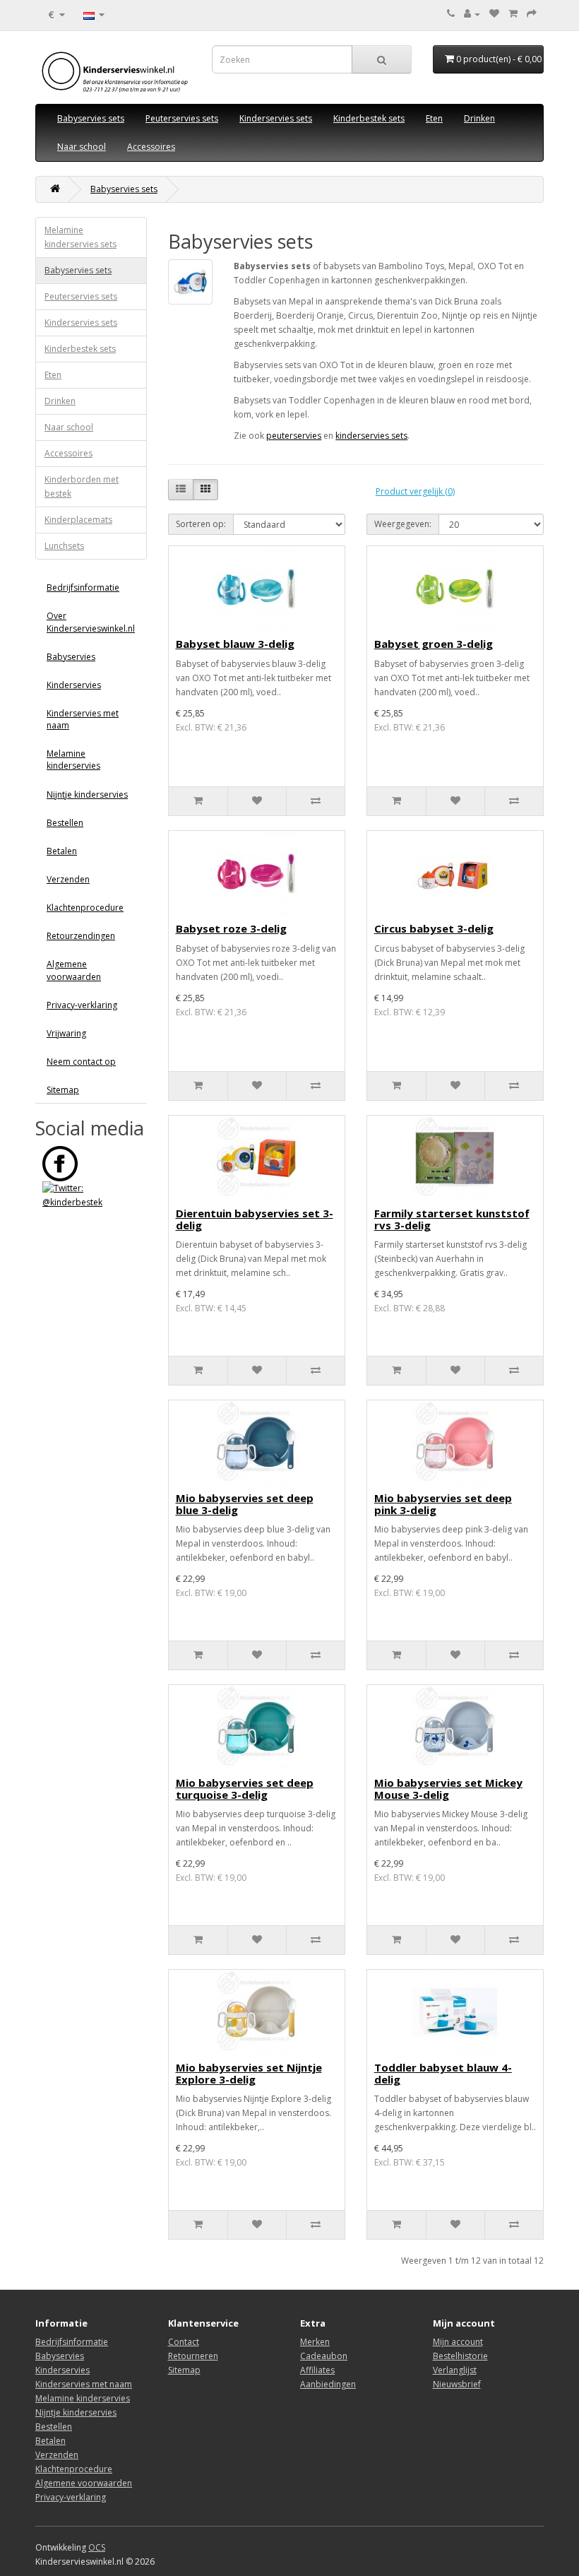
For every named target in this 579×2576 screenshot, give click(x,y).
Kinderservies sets (276, 118)
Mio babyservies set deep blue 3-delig (245, 1504)
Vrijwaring (66, 1033)
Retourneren (193, 2356)
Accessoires (151, 147)
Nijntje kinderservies (87, 794)
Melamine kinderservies (73, 760)
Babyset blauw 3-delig (235, 644)
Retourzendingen (81, 936)
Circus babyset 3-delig (434, 928)
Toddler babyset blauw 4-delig (443, 2073)
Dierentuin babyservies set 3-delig (255, 1219)
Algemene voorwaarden (74, 970)
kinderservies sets (371, 436)
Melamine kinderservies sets (80, 237)
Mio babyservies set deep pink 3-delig (443, 1504)
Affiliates (317, 2370)
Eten (434, 118)
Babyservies (71, 657)
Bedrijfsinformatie (83, 587)
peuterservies (294, 436)
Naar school (82, 147)
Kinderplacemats (78, 520)
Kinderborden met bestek (82, 486)
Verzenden (68, 879)
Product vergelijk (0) (415, 491)
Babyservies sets (91, 118)
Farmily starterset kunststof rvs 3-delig (452, 1219)
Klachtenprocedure (85, 908)
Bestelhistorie (460, 2356)
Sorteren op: (201, 524)
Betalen (62, 851)
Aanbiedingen (328, 2384)
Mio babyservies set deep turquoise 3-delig (245, 1789)
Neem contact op (81, 1062)
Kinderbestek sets (369, 118)
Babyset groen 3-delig (434, 644)
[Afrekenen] (532, 14)
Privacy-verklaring (82, 1005)
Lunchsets (64, 546)
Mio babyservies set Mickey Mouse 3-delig (448, 1789)
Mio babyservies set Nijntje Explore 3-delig (249, 2073)
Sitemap (63, 1090)
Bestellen (65, 823)
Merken (315, 2342)
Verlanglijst (455, 2370)
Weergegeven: (403, 524)
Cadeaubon (324, 2356)
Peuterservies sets (182, 118)
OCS (97, 2547)
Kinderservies (74, 685)
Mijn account (458, 2342)
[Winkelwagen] (513, 14)
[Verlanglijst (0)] (494, 14)
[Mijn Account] (472, 14)
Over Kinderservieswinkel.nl (91, 622)
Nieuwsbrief (457, 2384)
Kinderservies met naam (83, 719)
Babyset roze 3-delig (231, 928)
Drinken (479, 118)
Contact (184, 2342)
